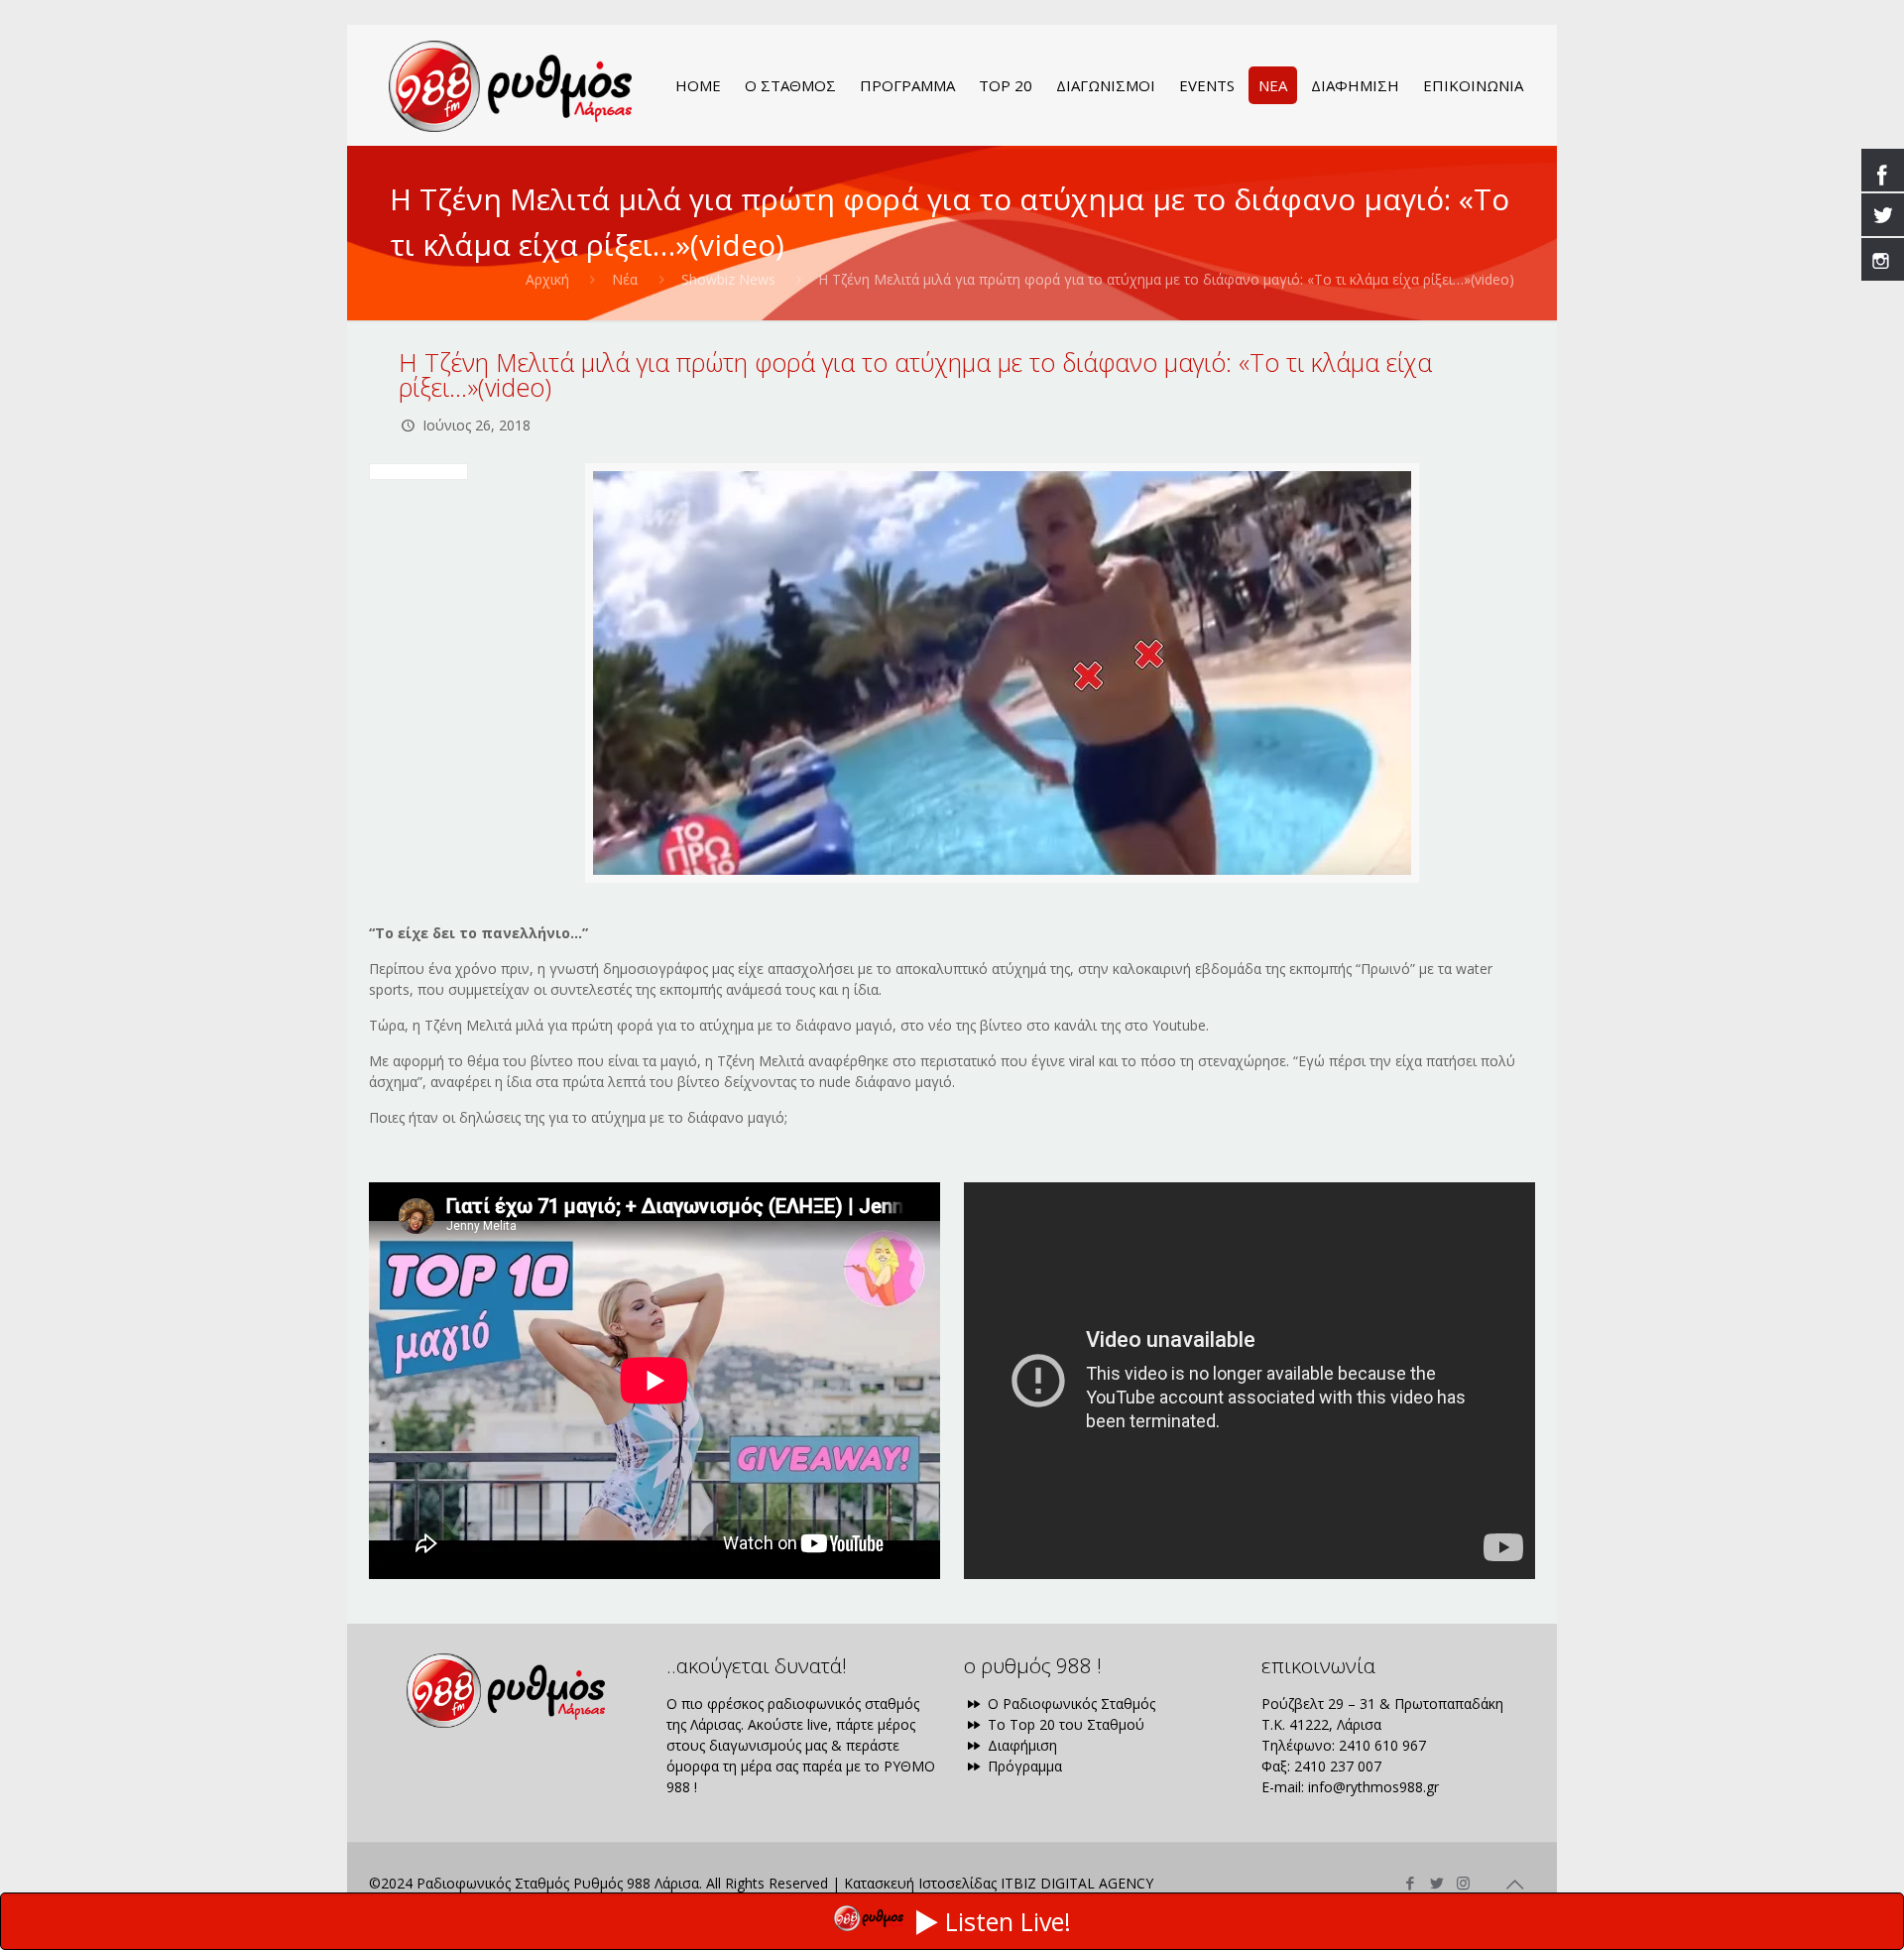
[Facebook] (1410, 1883)
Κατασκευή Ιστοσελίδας (920, 1883)
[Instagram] (1463, 1883)
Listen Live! (1008, 1921)
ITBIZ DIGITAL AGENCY (1077, 1883)
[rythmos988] (510, 85)
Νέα (625, 279)
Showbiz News (728, 279)
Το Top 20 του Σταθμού (1064, 1724)
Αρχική (547, 279)
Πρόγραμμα (1023, 1766)
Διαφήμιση (1020, 1745)
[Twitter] (1436, 1883)
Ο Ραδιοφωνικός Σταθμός (1070, 1704)
